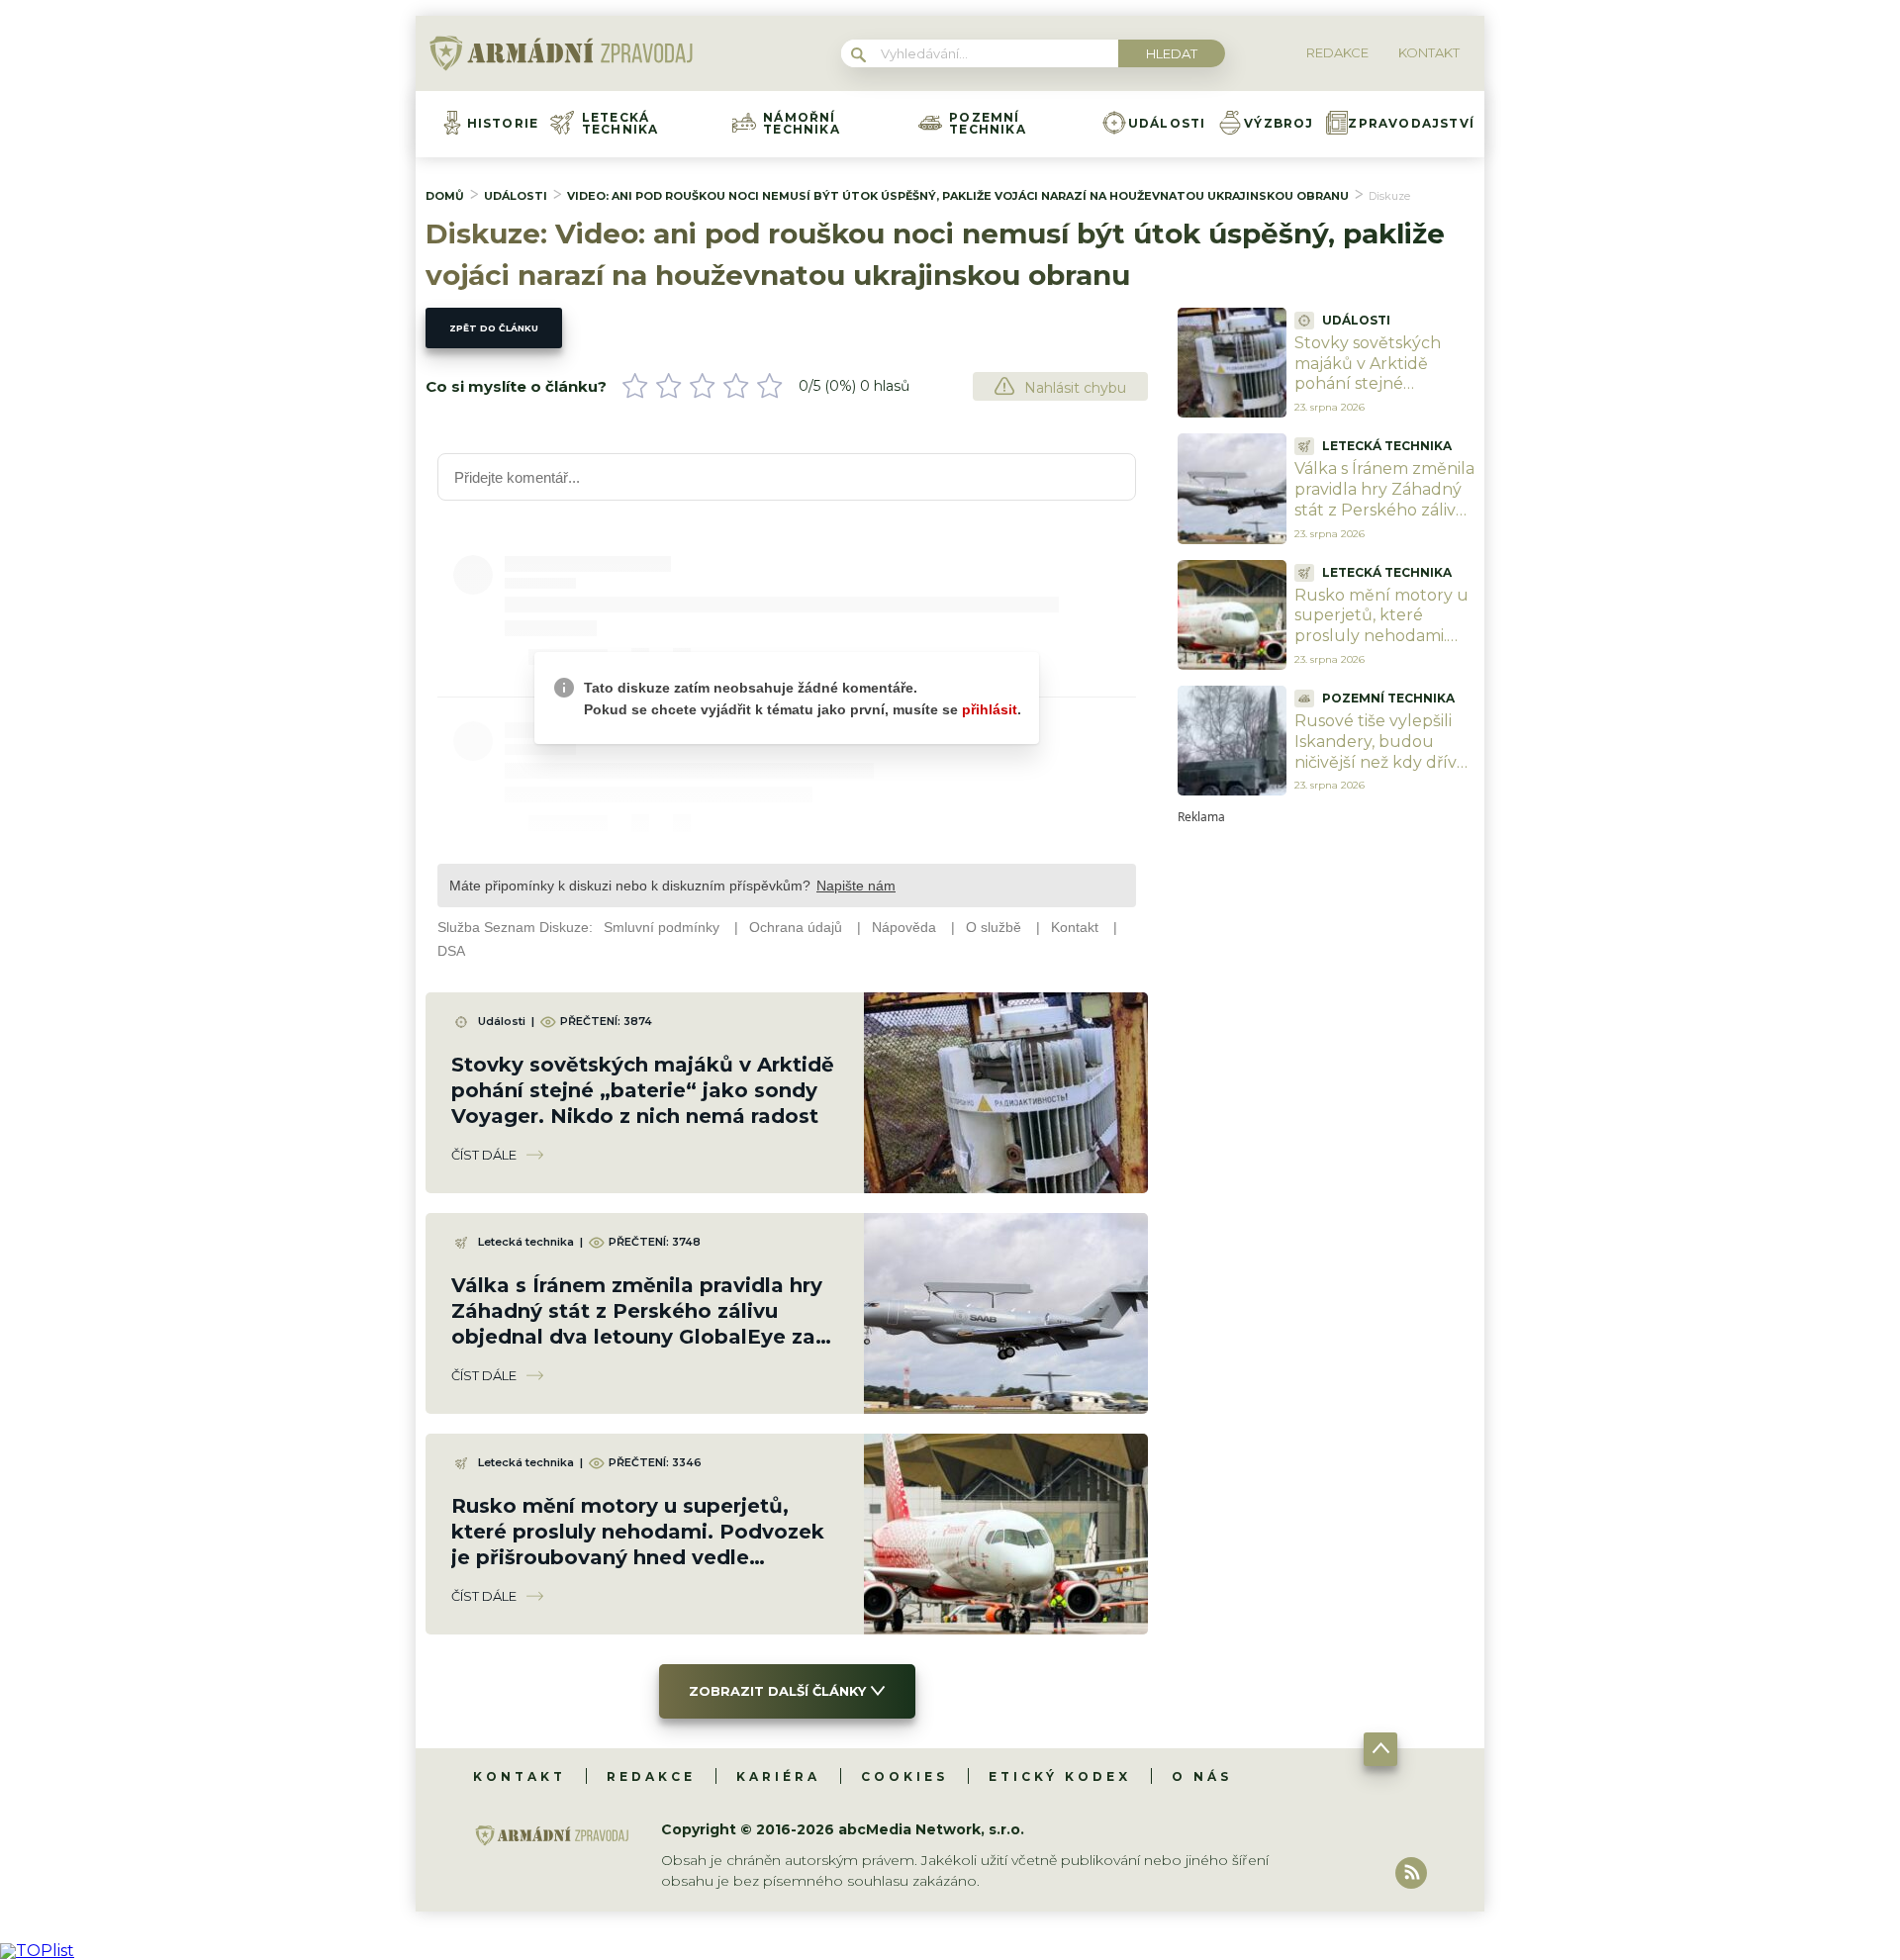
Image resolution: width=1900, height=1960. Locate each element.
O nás (1202, 1776)
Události (1167, 124)
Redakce (651, 1776)
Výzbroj (1279, 124)
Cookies (904, 1776)
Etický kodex (1060, 1776)
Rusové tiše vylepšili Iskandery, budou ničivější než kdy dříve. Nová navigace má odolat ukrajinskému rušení (1382, 772)
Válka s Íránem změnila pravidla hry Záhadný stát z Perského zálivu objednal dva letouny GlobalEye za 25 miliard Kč (1384, 520)
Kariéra (778, 1776)
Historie (503, 124)
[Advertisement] (1326, 1120)
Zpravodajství (1411, 124)
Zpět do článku (494, 328)
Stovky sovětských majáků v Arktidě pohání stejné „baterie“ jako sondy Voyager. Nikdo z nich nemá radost (643, 1090)
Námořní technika (802, 124)
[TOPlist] (37, 1951)
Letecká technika (620, 124)
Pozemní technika (988, 124)
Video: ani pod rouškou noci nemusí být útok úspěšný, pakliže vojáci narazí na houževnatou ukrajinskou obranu (958, 196)
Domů (445, 196)
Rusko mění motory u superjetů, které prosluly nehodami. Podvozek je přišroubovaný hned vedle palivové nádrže (1381, 647)
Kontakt (520, 1776)
